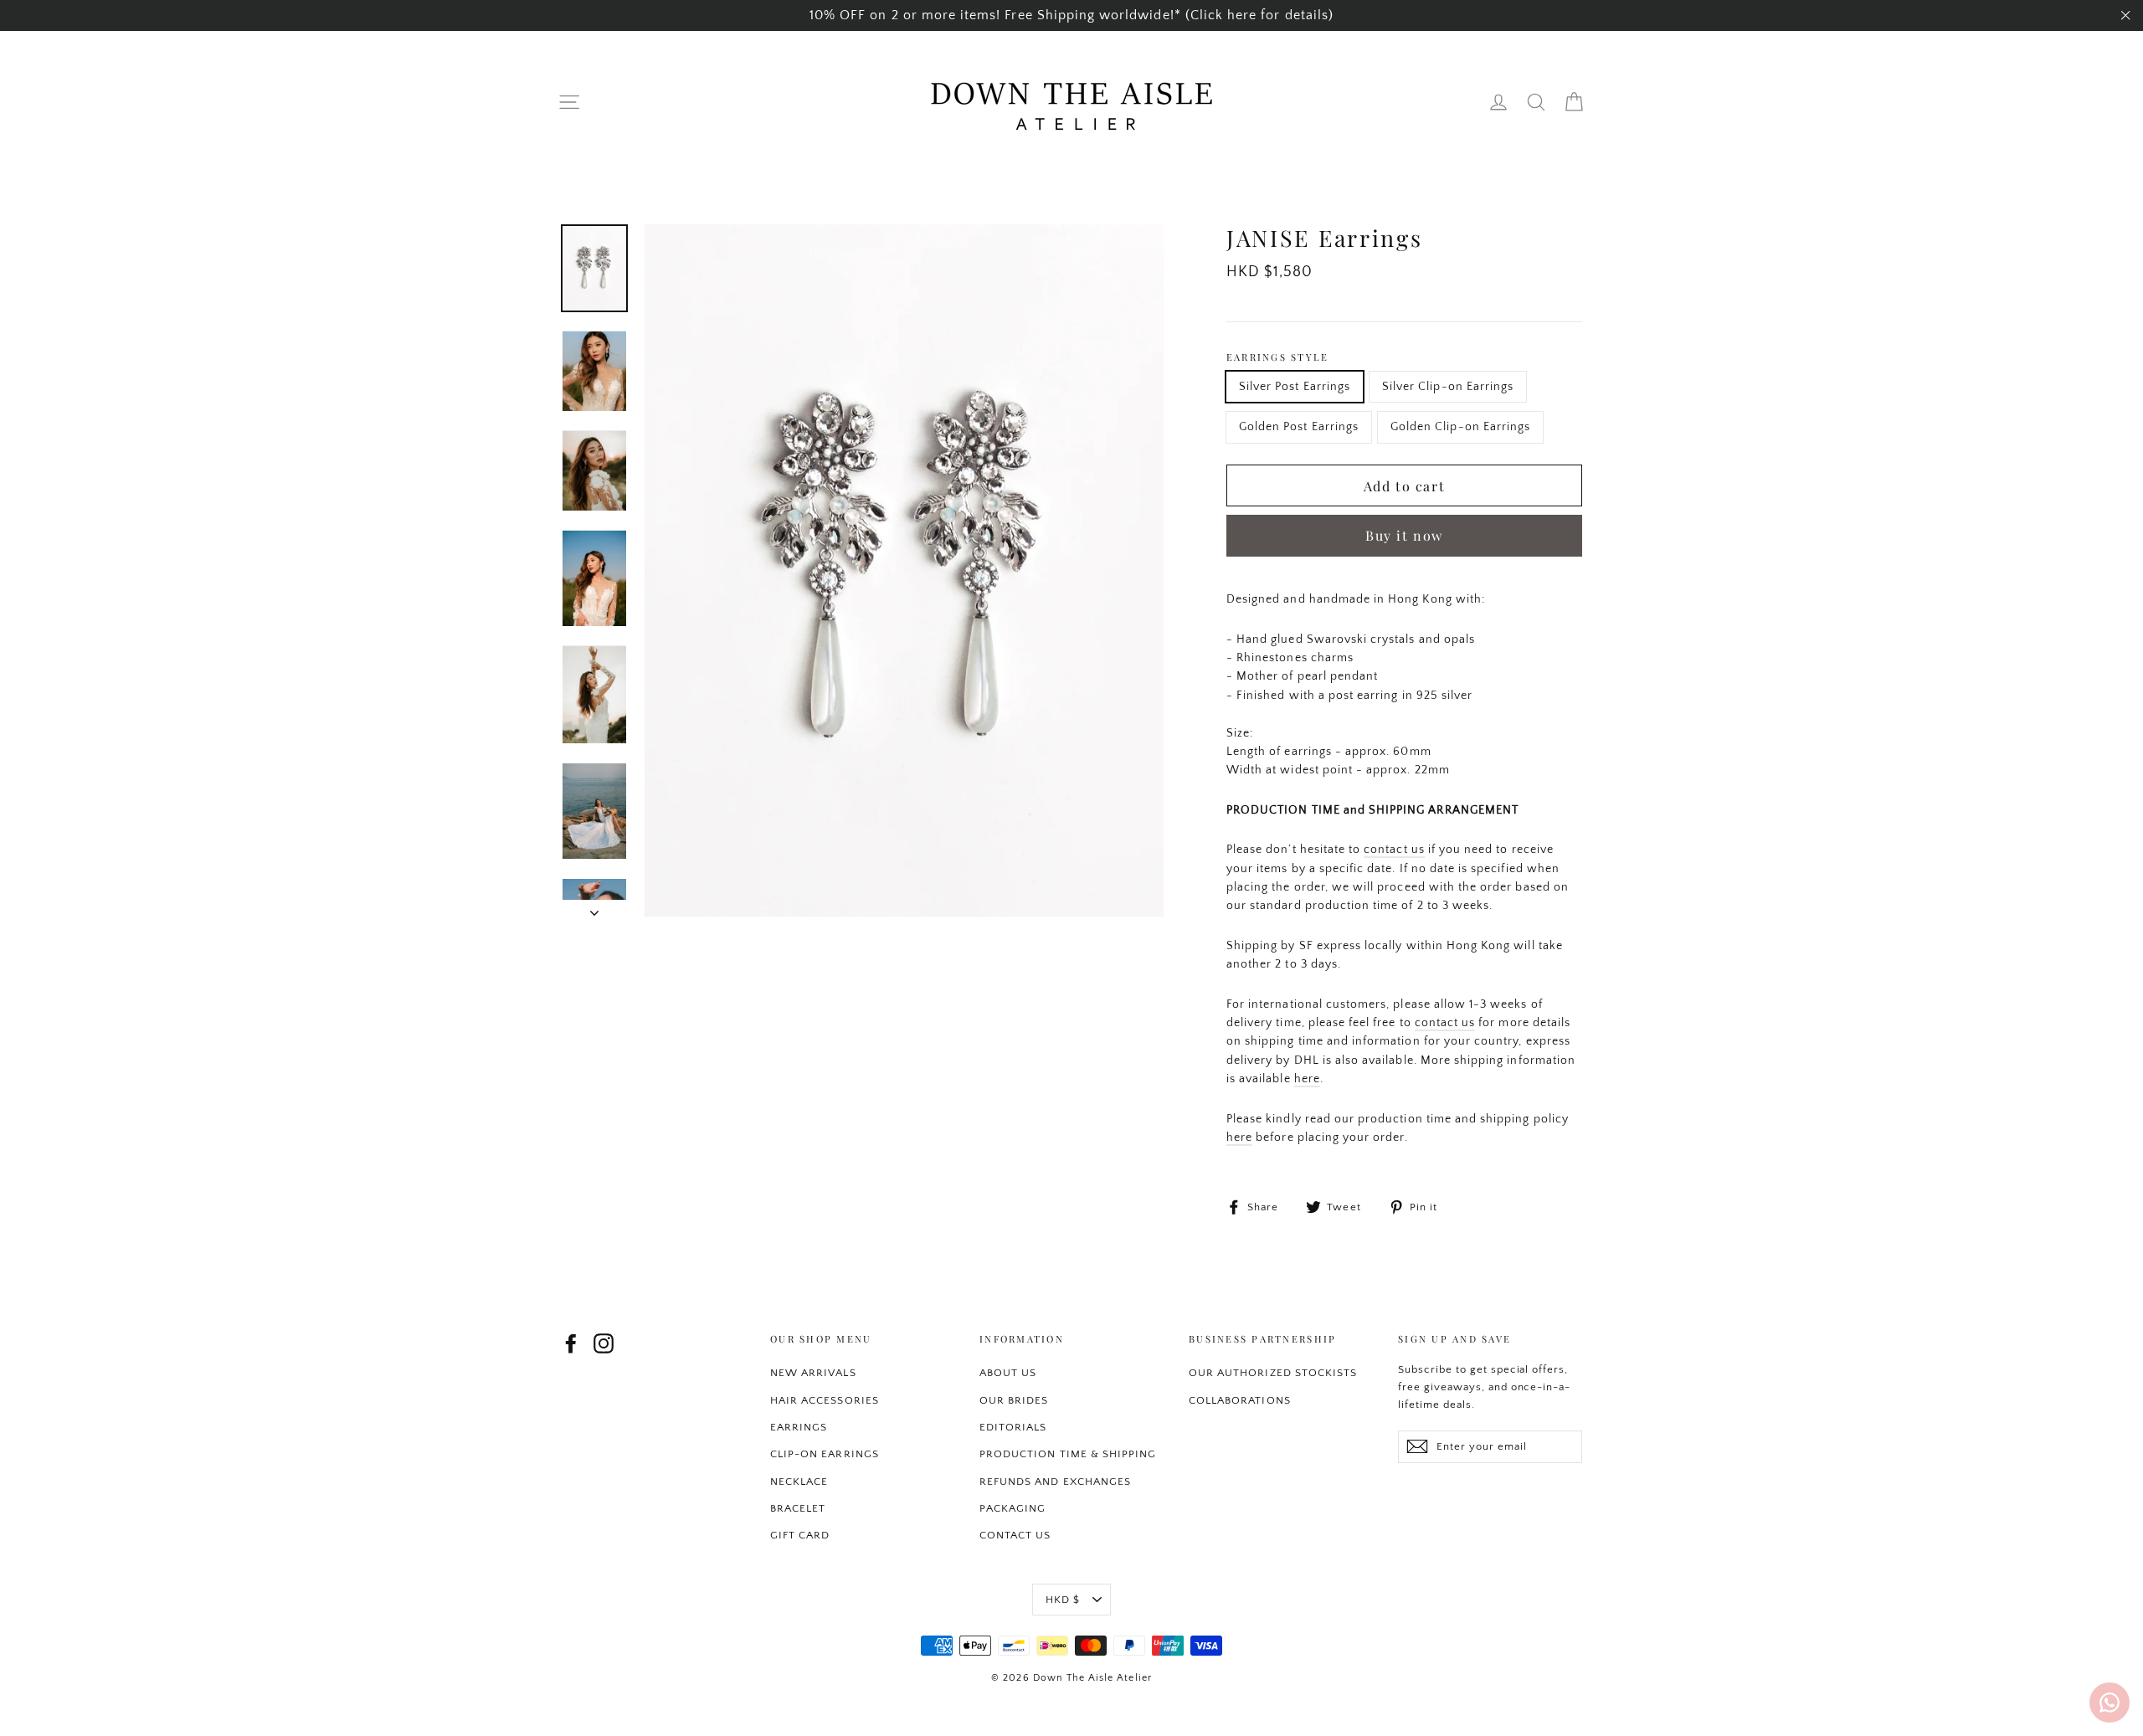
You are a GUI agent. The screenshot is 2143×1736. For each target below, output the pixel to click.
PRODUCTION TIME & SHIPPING (1068, 1454)
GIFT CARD (800, 1535)
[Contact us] (2110, 1703)
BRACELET (798, 1508)
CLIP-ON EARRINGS (825, 1454)
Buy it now (1404, 535)
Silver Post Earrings (1295, 387)
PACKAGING (1012, 1508)
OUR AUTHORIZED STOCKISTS (1273, 1373)
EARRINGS (799, 1427)
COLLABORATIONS (1240, 1400)
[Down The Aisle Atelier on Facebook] (571, 1343)
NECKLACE (799, 1482)
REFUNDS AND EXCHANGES (1055, 1482)
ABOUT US (1008, 1373)
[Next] (594, 908)
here (1307, 1079)
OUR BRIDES (1014, 1400)
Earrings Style (1277, 357)
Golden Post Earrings (1299, 427)
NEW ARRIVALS (813, 1373)
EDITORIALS (1013, 1427)
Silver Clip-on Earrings (1448, 387)
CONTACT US (1015, 1535)
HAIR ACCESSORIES (825, 1400)
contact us (1394, 850)
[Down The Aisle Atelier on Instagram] (604, 1343)
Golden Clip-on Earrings (1460, 427)
